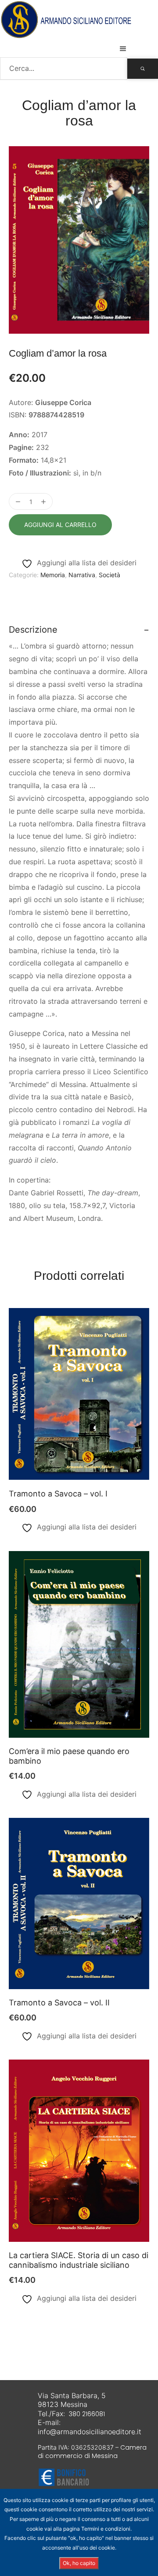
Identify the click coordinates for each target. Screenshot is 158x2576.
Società (110, 575)
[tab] (79, 630)
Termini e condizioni (106, 2529)
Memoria (53, 575)
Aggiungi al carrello (60, 525)
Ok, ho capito (79, 2563)
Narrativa (82, 575)
